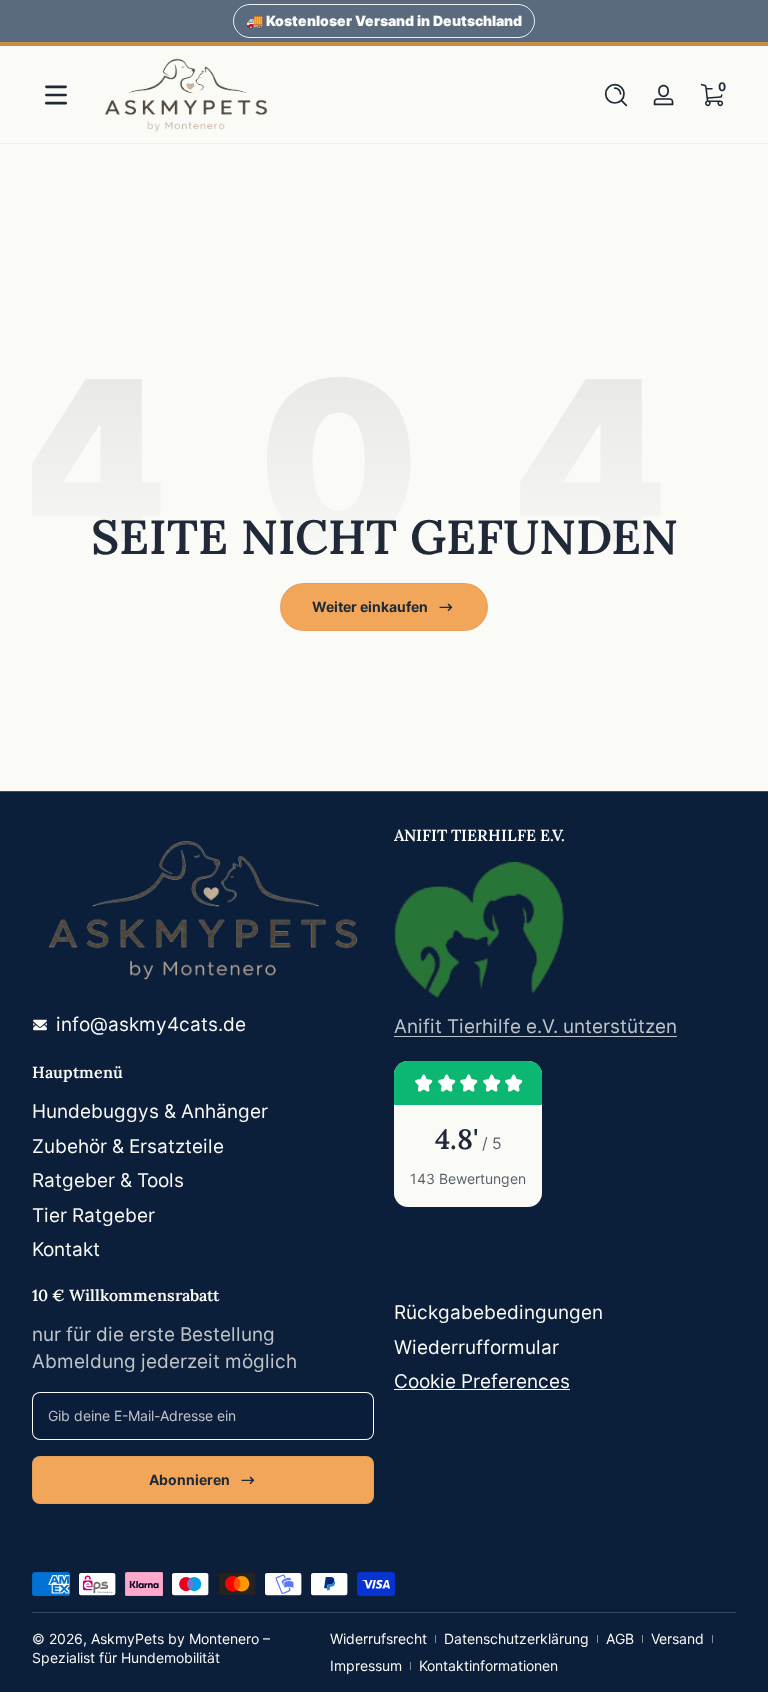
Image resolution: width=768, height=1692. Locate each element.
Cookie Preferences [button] (482, 1381)
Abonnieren (189, 1479)
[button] (616, 95)
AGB (620, 1638)
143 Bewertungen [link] (468, 1178)
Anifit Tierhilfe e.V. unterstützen (535, 1026)
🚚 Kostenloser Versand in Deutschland (384, 20)
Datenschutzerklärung (516, 1638)
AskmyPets (127, 1638)
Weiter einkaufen (370, 606)
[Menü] (56, 95)
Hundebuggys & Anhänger (150, 1111)
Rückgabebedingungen (498, 1312)
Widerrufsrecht (378, 1638)
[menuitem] (203, 1112)
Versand (677, 1638)
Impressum (366, 1665)
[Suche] (616, 95)
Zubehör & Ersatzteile (128, 1146)
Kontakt (66, 1249)
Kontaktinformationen (488, 1665)
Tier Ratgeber (93, 1215)
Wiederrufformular (476, 1347)
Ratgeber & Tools (108, 1180)
